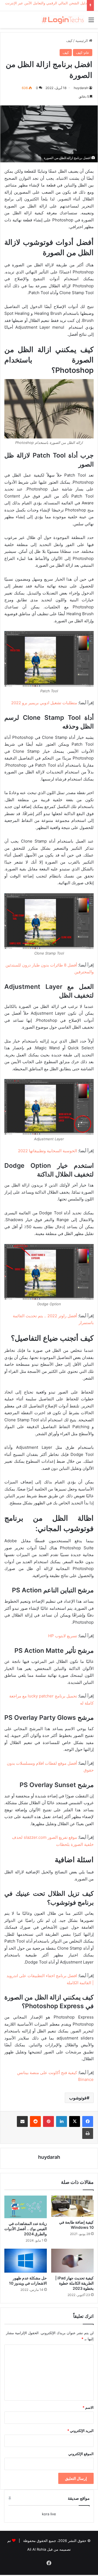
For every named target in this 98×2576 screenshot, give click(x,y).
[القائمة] (91, 22)
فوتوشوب (78, 2098)
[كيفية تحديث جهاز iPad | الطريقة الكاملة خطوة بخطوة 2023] (72, 2261)
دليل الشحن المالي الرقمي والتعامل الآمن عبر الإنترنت (46, 3)
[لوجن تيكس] (63, 20)
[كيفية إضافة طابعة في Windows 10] (72, 2206)
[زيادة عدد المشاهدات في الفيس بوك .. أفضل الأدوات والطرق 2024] (26, 2207)
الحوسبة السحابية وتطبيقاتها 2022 (48, 1151)
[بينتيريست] (48, 2121)
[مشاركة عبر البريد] (22, 2121)
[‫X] (75, 2121)
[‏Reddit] (35, 2121)
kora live (49, 2514)
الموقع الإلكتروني (81, 2454)
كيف (69, 41)
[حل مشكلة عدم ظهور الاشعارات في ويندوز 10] (26, 2261)
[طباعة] (88, 2133)
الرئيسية (82, 41)
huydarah (81, 88)
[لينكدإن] (62, 2121)
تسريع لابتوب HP (63, 1636)
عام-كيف (83, 53)
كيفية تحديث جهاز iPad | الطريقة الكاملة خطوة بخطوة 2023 (74, 2283)
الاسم (88, 2407)
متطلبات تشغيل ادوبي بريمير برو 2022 (44, 703)
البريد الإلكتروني (80, 2431)
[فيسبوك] (88, 2121)
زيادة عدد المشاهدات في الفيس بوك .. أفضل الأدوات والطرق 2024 (26, 2229)
